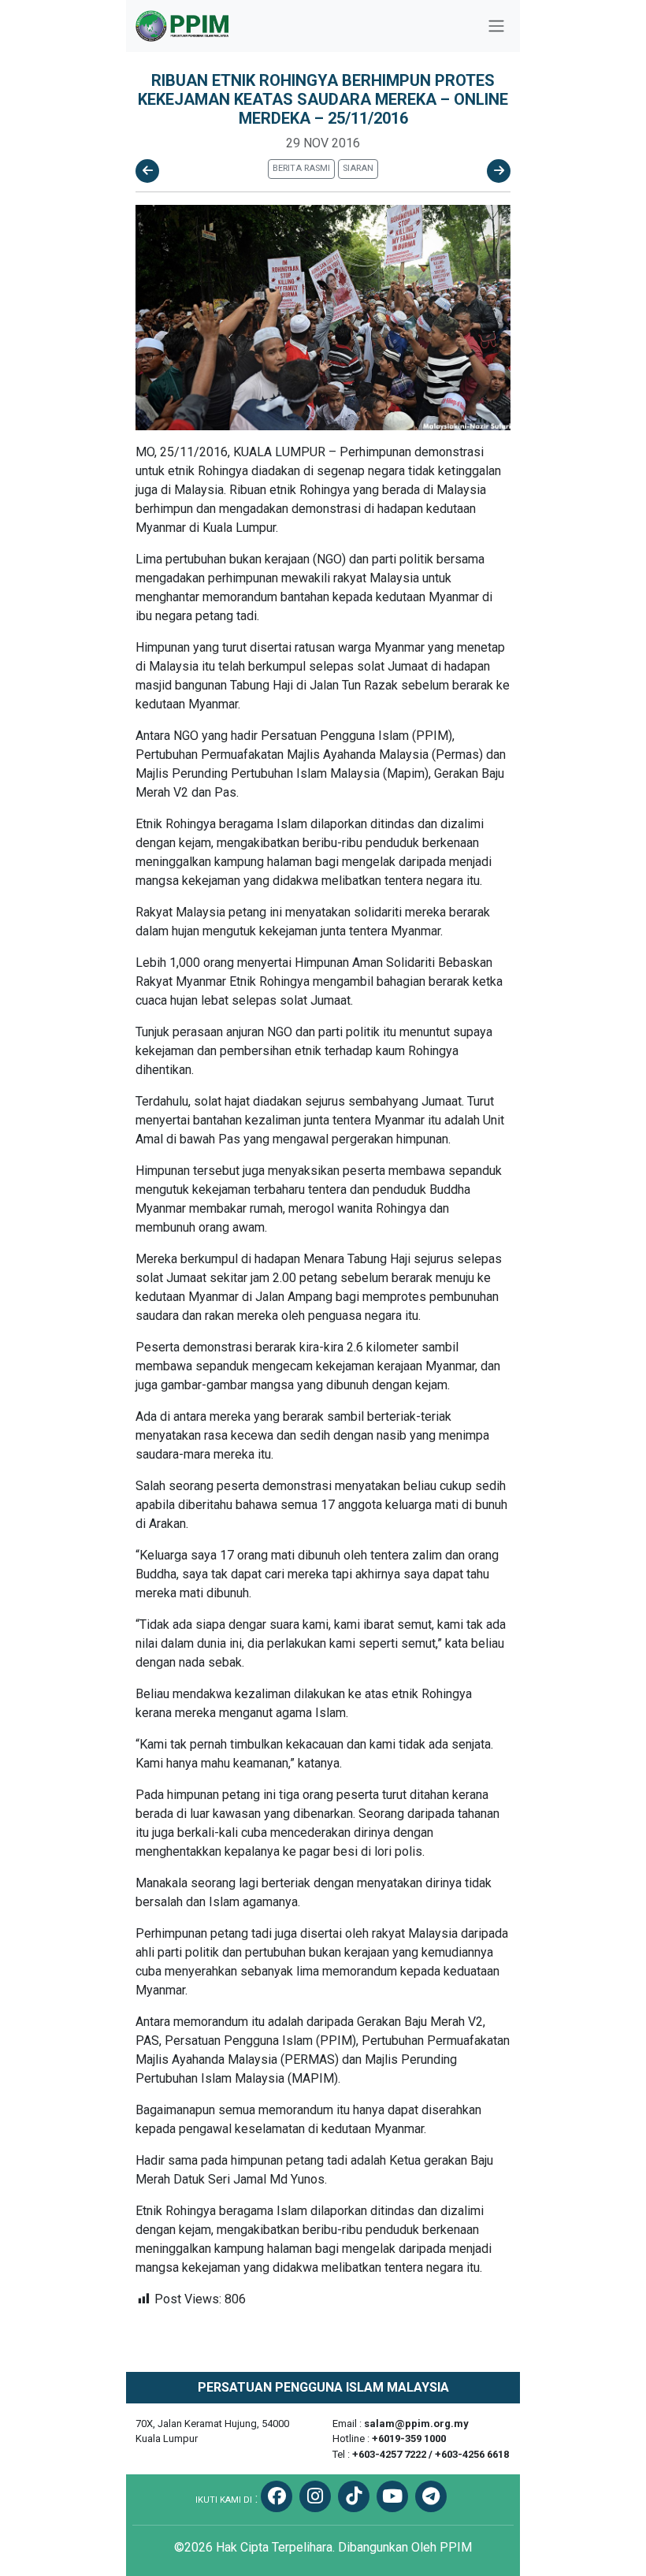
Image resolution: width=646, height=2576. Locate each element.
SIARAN (358, 168)
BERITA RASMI (301, 168)
